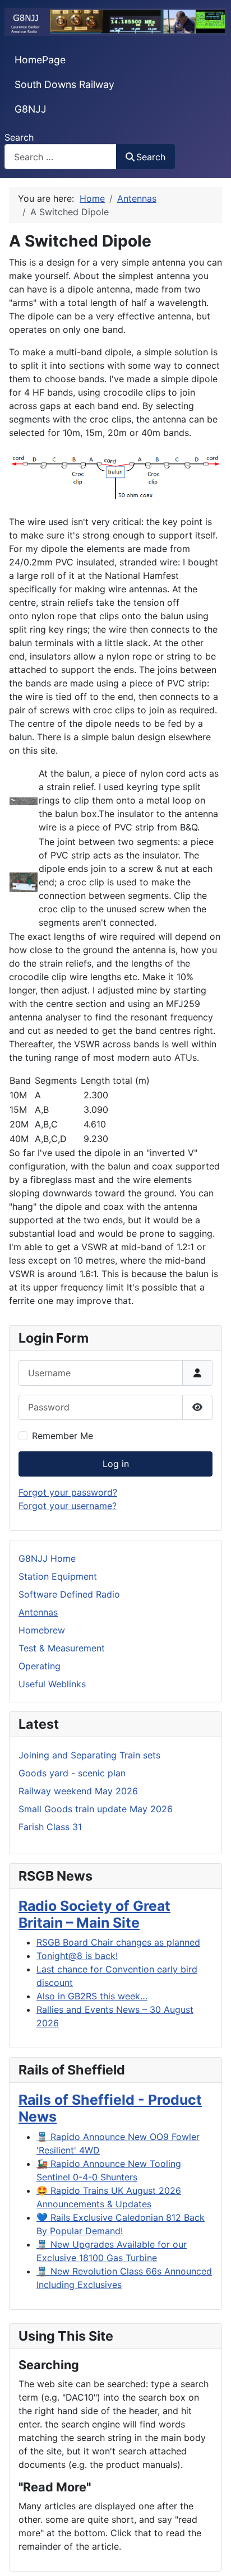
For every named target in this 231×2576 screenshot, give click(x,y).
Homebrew (42, 1630)
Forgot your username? (68, 1506)
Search (19, 137)
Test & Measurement (62, 1648)
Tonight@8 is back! (77, 1956)
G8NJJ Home (47, 1558)
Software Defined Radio (69, 1594)
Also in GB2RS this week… (92, 1996)
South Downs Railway (64, 84)
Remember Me (63, 1436)
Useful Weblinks (52, 1684)
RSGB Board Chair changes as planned (118, 1942)
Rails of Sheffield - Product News (110, 2108)
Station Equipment (58, 1576)
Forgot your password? (68, 1492)
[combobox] (61, 157)
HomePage (40, 60)
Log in (116, 1464)
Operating (40, 1666)
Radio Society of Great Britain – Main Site (94, 1914)
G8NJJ (31, 109)
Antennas (38, 1612)
